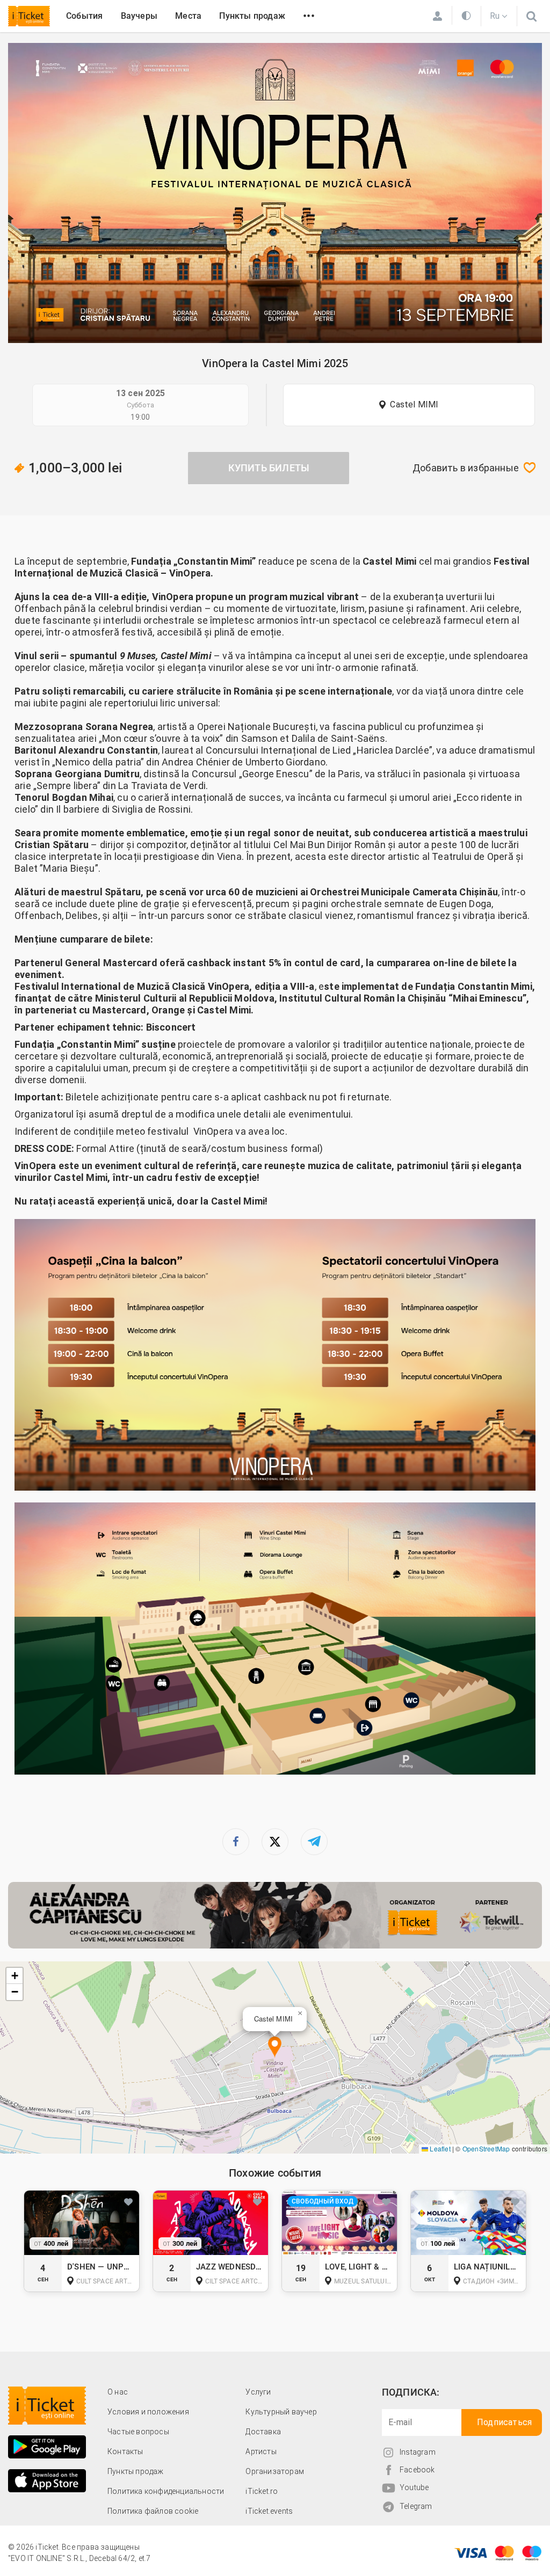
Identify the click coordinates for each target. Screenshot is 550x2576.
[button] (275, 2048)
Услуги (258, 2392)
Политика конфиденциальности (166, 2491)
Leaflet (439, 2148)
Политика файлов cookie (153, 2511)
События (84, 16)
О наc (118, 2392)
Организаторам (275, 2471)
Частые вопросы (138, 2432)
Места (188, 16)
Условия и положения (148, 2412)
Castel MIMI (414, 404)
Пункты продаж (252, 16)
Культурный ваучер (281, 2412)
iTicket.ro (262, 2491)
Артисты (261, 2451)
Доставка (263, 2432)
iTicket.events (269, 2511)
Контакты (125, 2451)
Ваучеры (139, 16)
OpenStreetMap (486, 2148)
